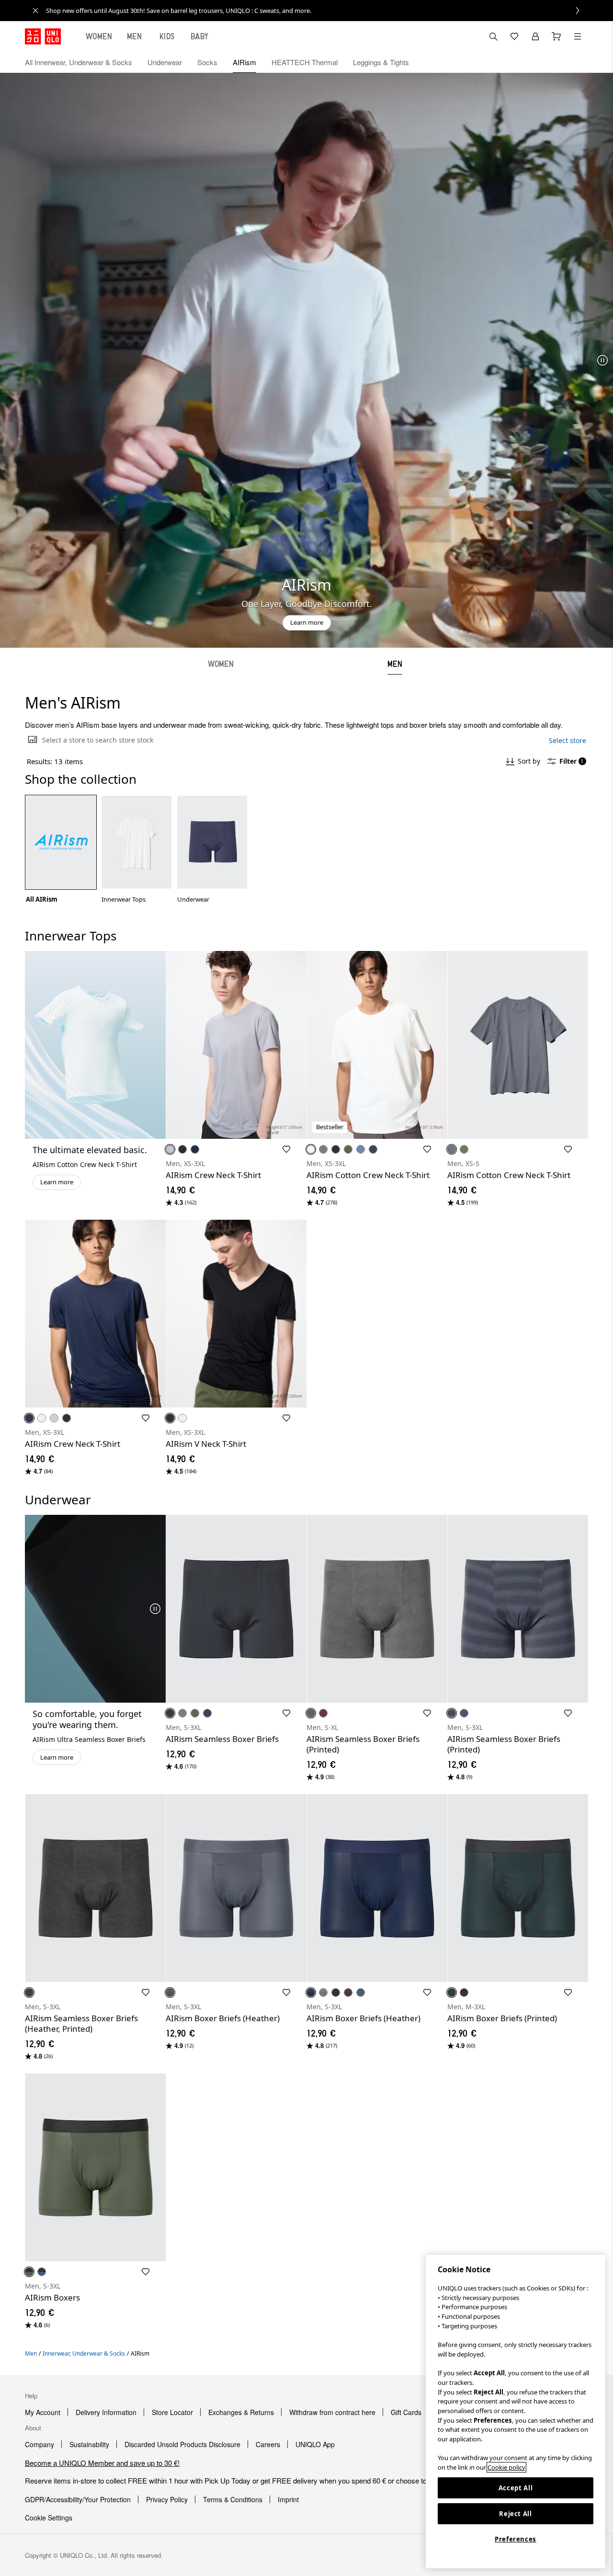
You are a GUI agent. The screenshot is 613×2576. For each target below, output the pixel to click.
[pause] (602, 360)
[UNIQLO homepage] (43, 36)
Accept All (516, 2488)
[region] (516, 2412)
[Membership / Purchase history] (535, 36)
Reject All (516, 2514)
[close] (35, 11)
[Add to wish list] (286, 1149)
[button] (578, 62)
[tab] (99, 36)
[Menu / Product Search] (578, 36)
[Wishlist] (514, 36)
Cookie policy (506, 2467)
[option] (61, 849)
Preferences (516, 2539)
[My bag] (556, 36)
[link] (317, 11)
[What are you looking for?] (493, 36)
